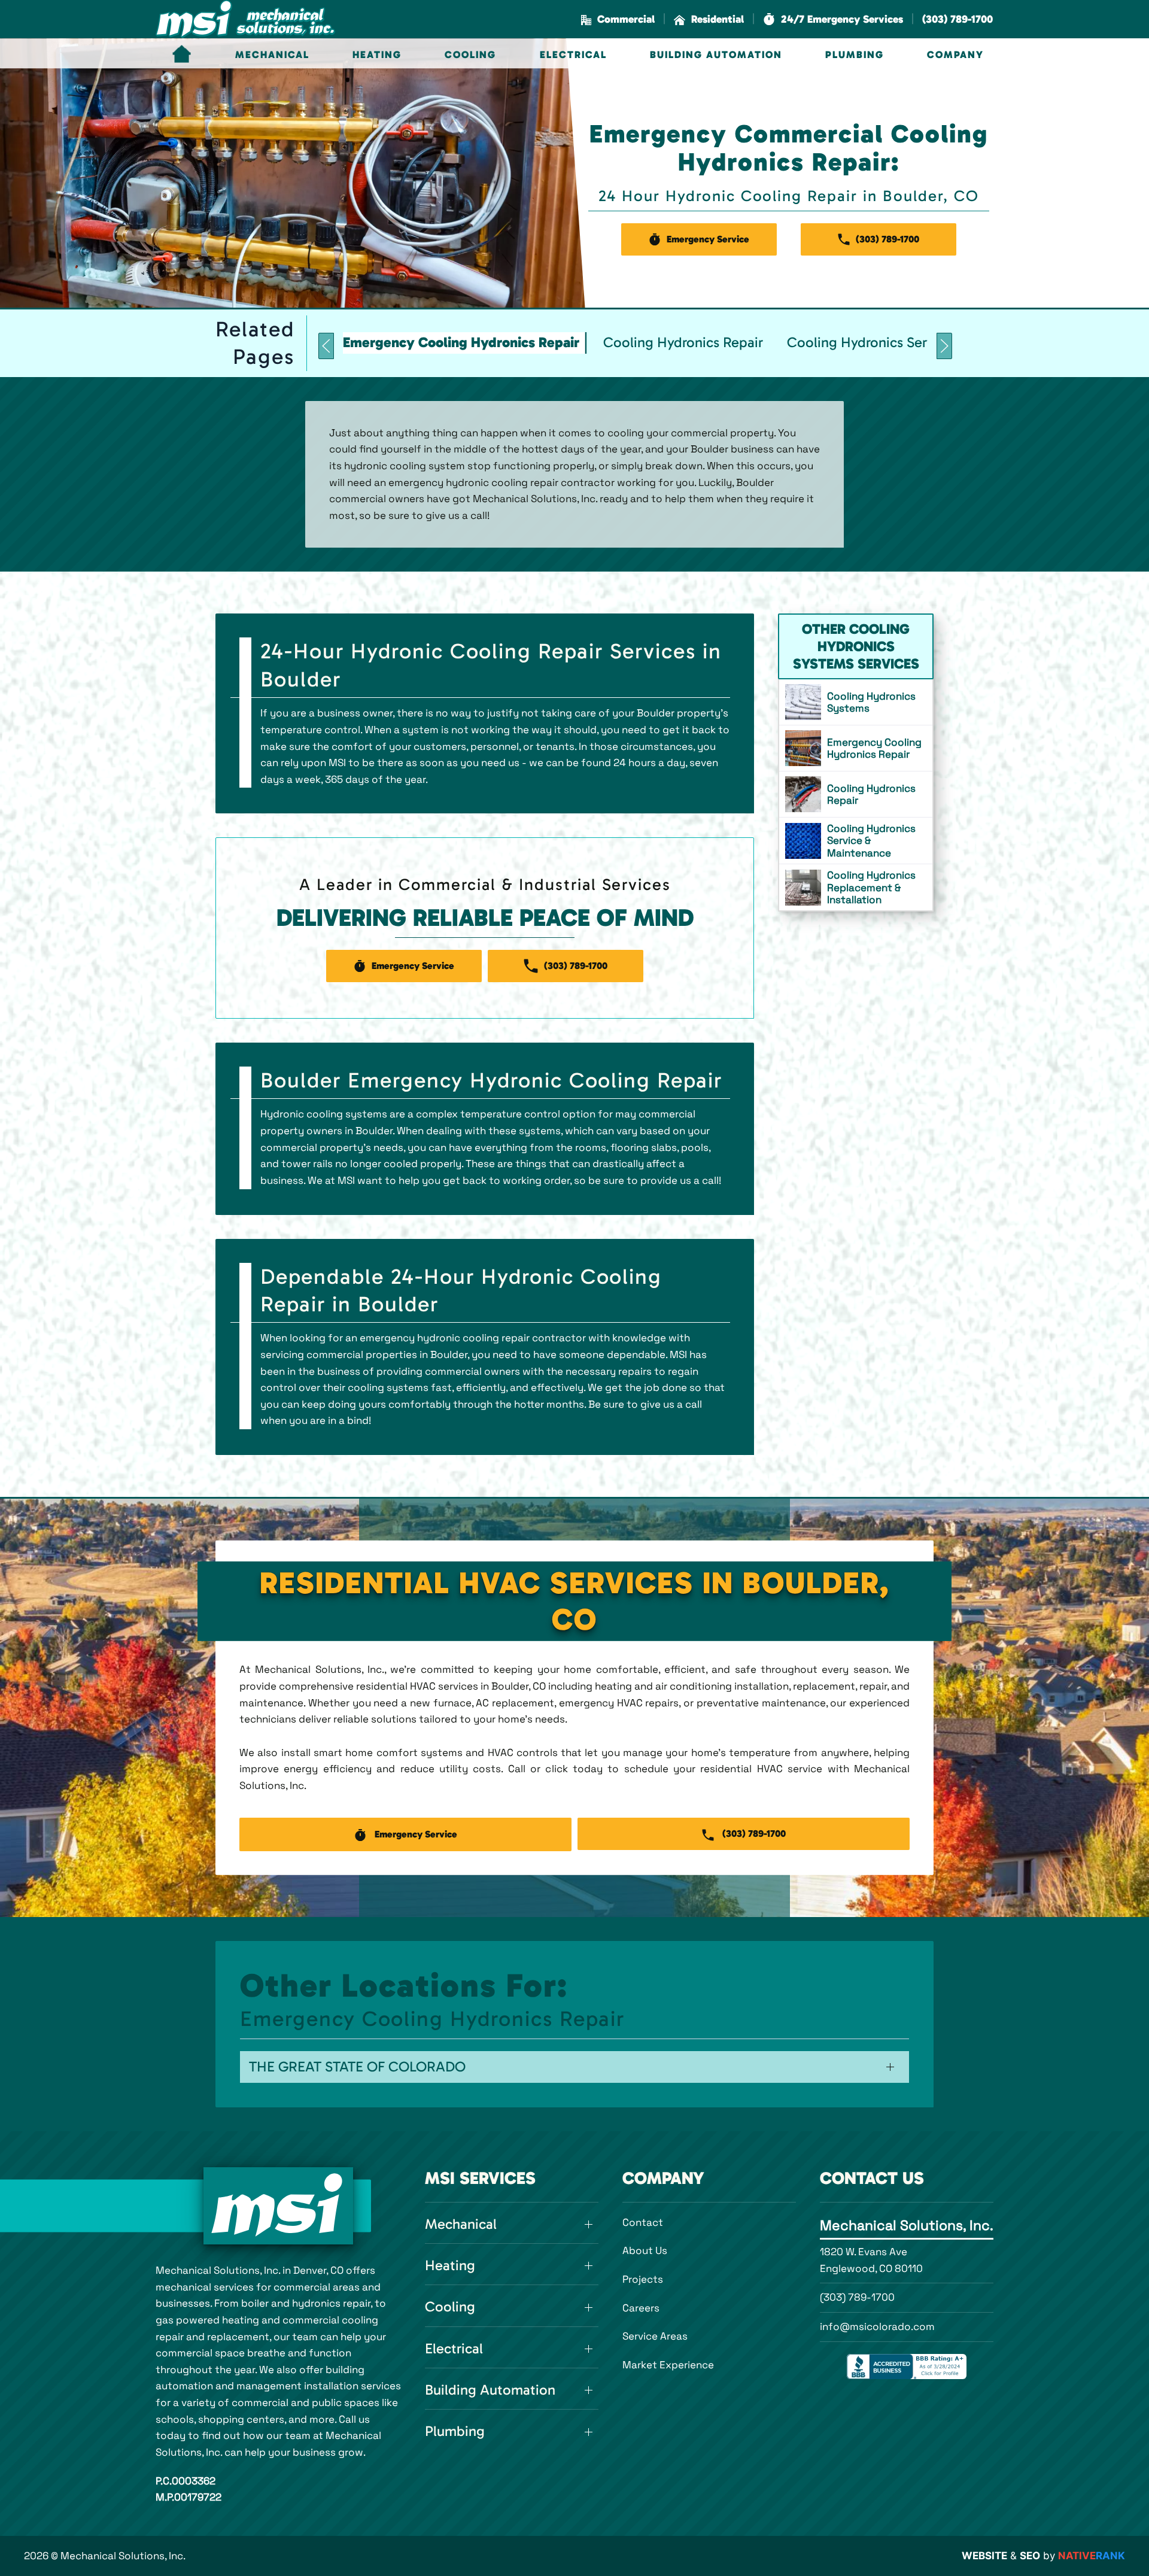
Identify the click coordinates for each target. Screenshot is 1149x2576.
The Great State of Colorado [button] (357, 2067)
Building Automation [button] (716, 54)
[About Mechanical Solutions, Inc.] (278, 2206)
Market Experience (668, 2365)
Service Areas (655, 2336)
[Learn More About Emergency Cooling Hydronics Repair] (856, 748)
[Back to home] (245, 19)
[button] (833, 19)
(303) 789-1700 (857, 2297)
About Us (645, 2250)
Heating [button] (377, 54)
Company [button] (955, 54)
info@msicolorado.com (877, 2326)
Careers (641, 2308)
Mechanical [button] (272, 54)
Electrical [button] (573, 54)
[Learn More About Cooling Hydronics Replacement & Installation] (856, 887)
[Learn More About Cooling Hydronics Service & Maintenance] (856, 841)
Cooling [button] (470, 54)
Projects (643, 2279)
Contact (643, 2222)
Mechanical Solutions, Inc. (907, 2225)
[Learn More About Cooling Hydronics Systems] (856, 702)
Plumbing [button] (855, 54)
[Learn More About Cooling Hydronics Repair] (856, 794)
